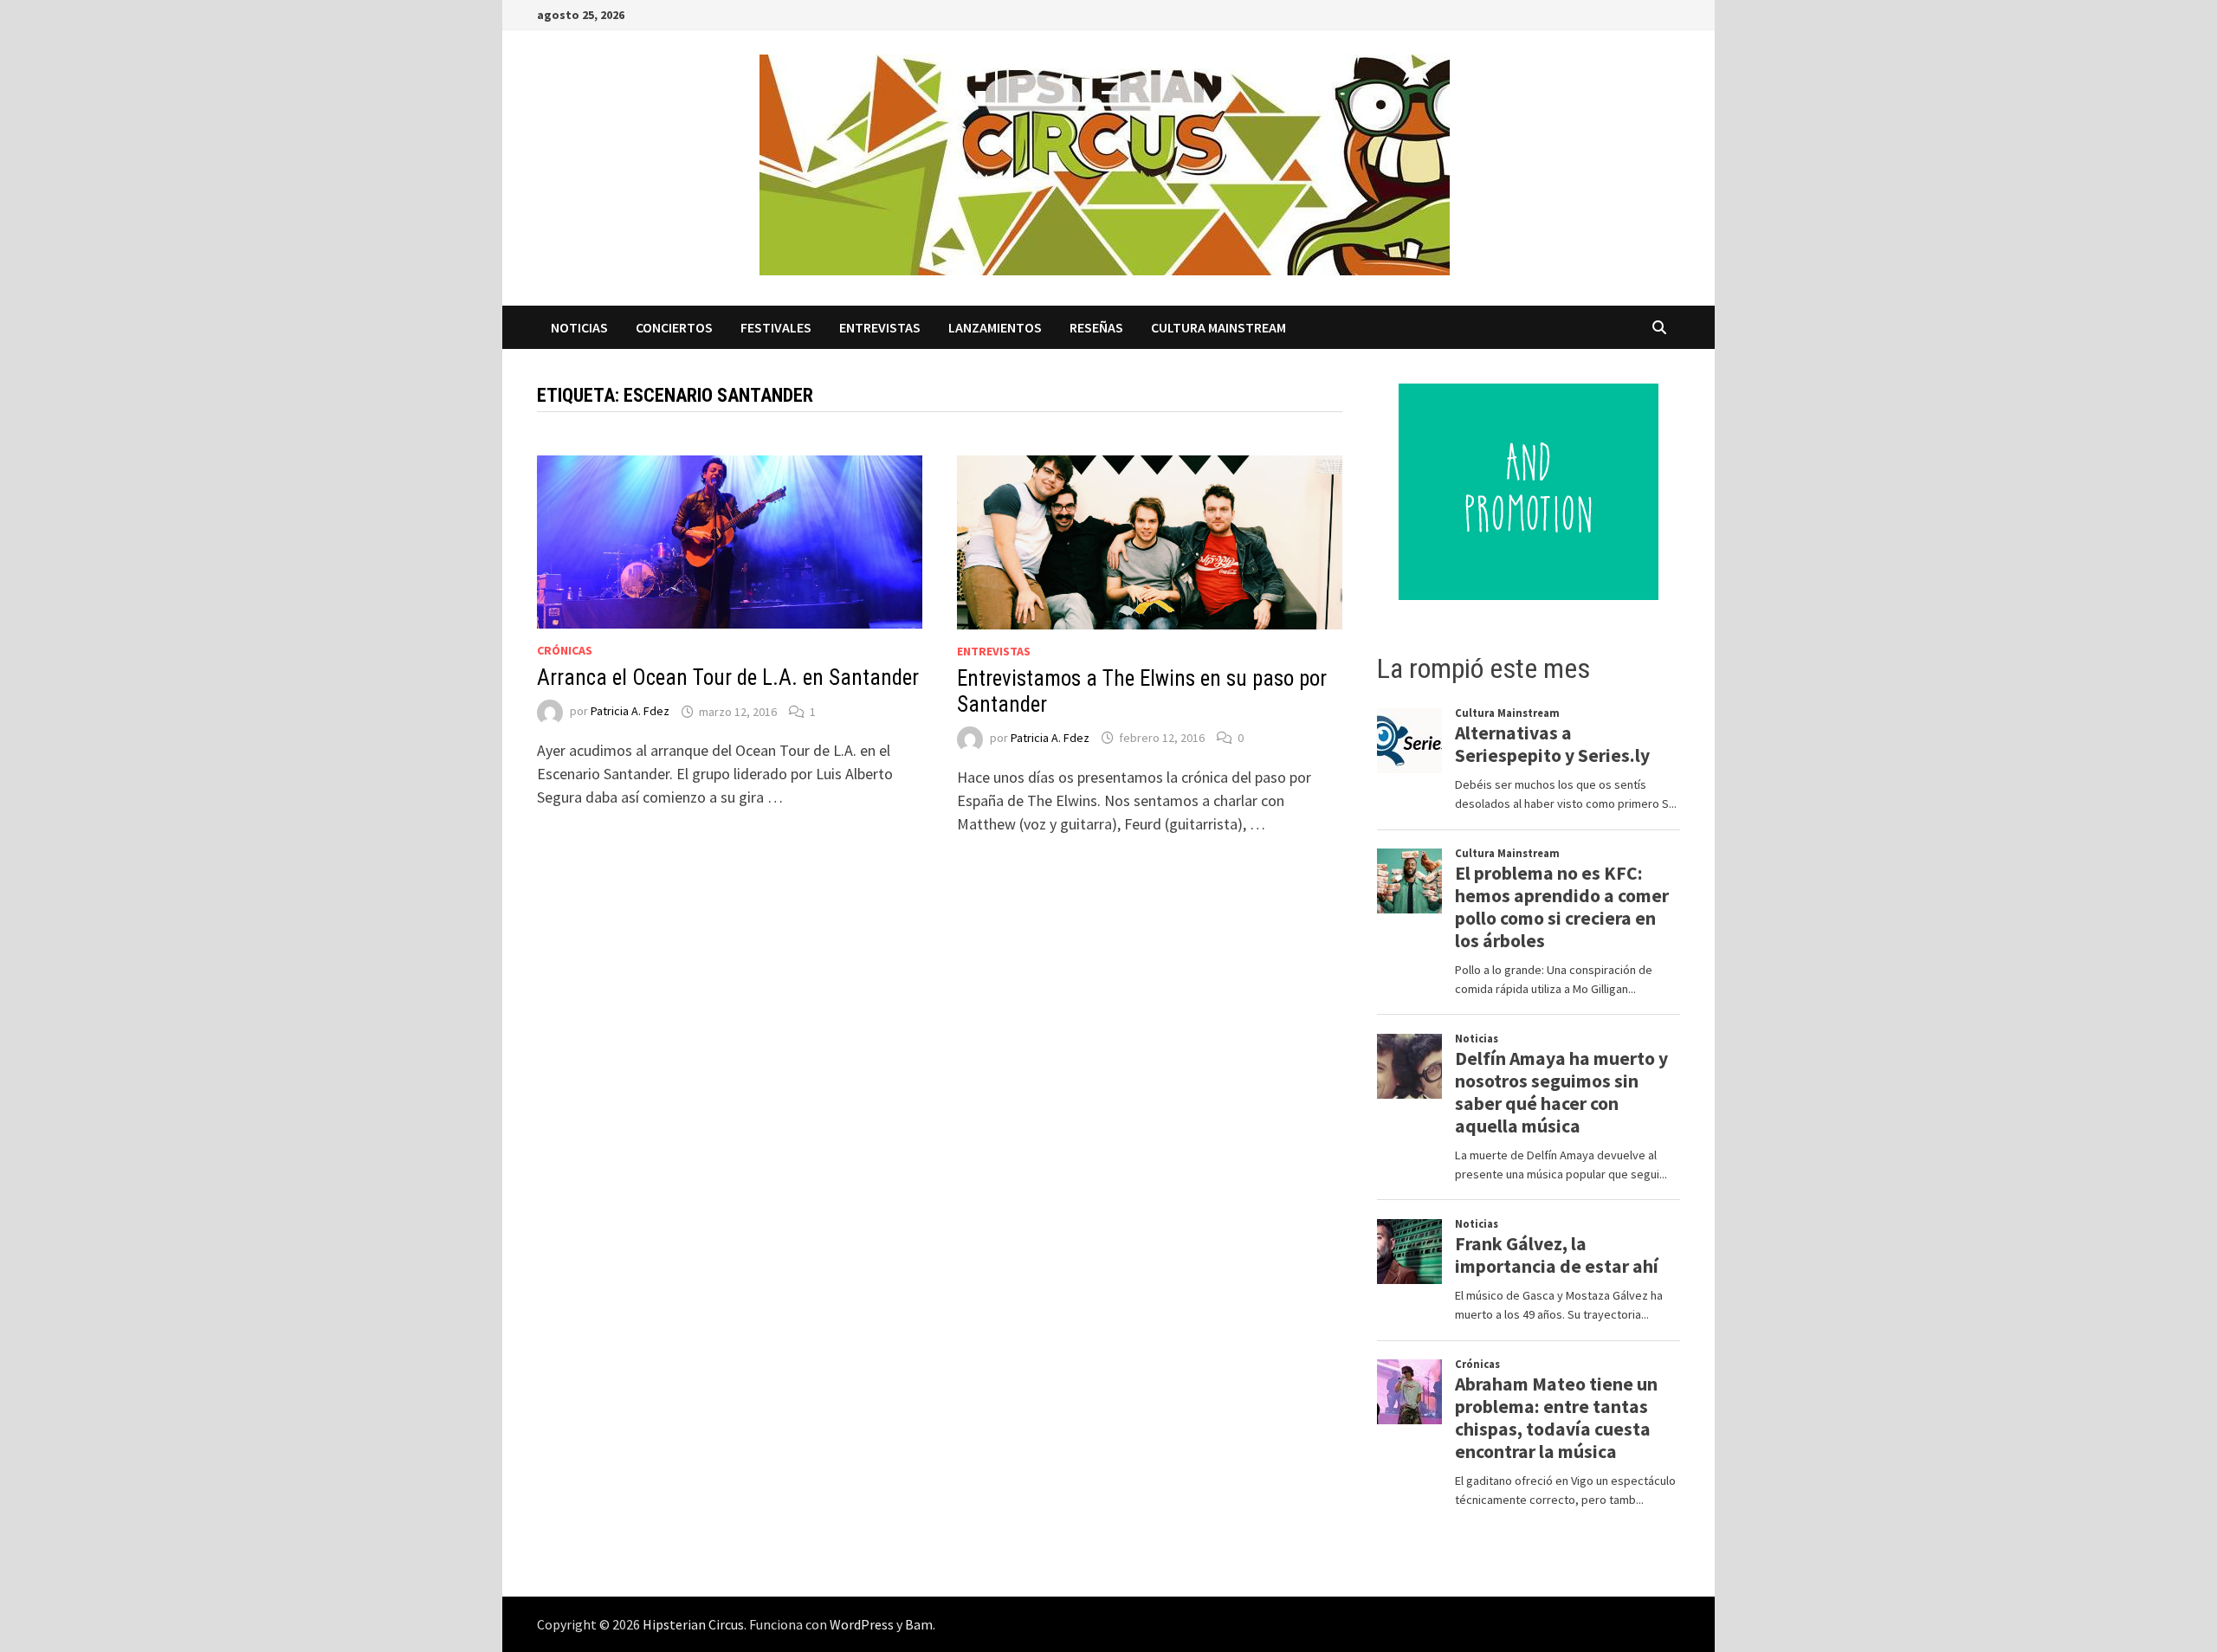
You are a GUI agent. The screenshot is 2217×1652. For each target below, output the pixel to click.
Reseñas (1096, 327)
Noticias (579, 327)
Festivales (776, 327)
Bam (919, 1624)
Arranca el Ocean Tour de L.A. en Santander (728, 678)
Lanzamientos (995, 327)
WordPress (862, 1624)
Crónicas (565, 650)
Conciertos (674, 327)
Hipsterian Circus (693, 1624)
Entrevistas (880, 327)
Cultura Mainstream (1218, 327)
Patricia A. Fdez (630, 712)
